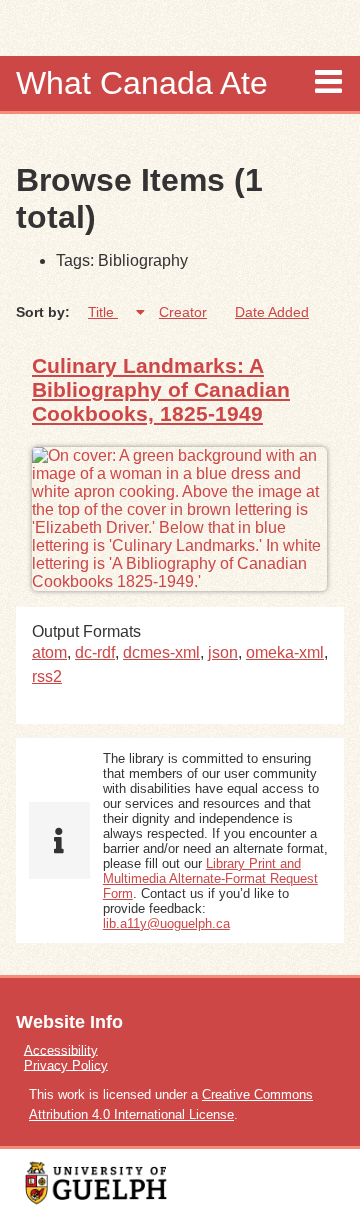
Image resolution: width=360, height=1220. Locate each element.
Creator (183, 312)
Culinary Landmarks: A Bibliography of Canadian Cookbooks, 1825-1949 (161, 389)
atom (49, 652)
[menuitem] (180, 1049)
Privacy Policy (66, 1064)
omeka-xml (285, 652)
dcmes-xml (161, 652)
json (223, 652)
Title (103, 312)
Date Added (272, 312)
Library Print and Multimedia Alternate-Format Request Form (210, 878)
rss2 (47, 676)
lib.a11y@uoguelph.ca (166, 923)
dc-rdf (95, 652)
